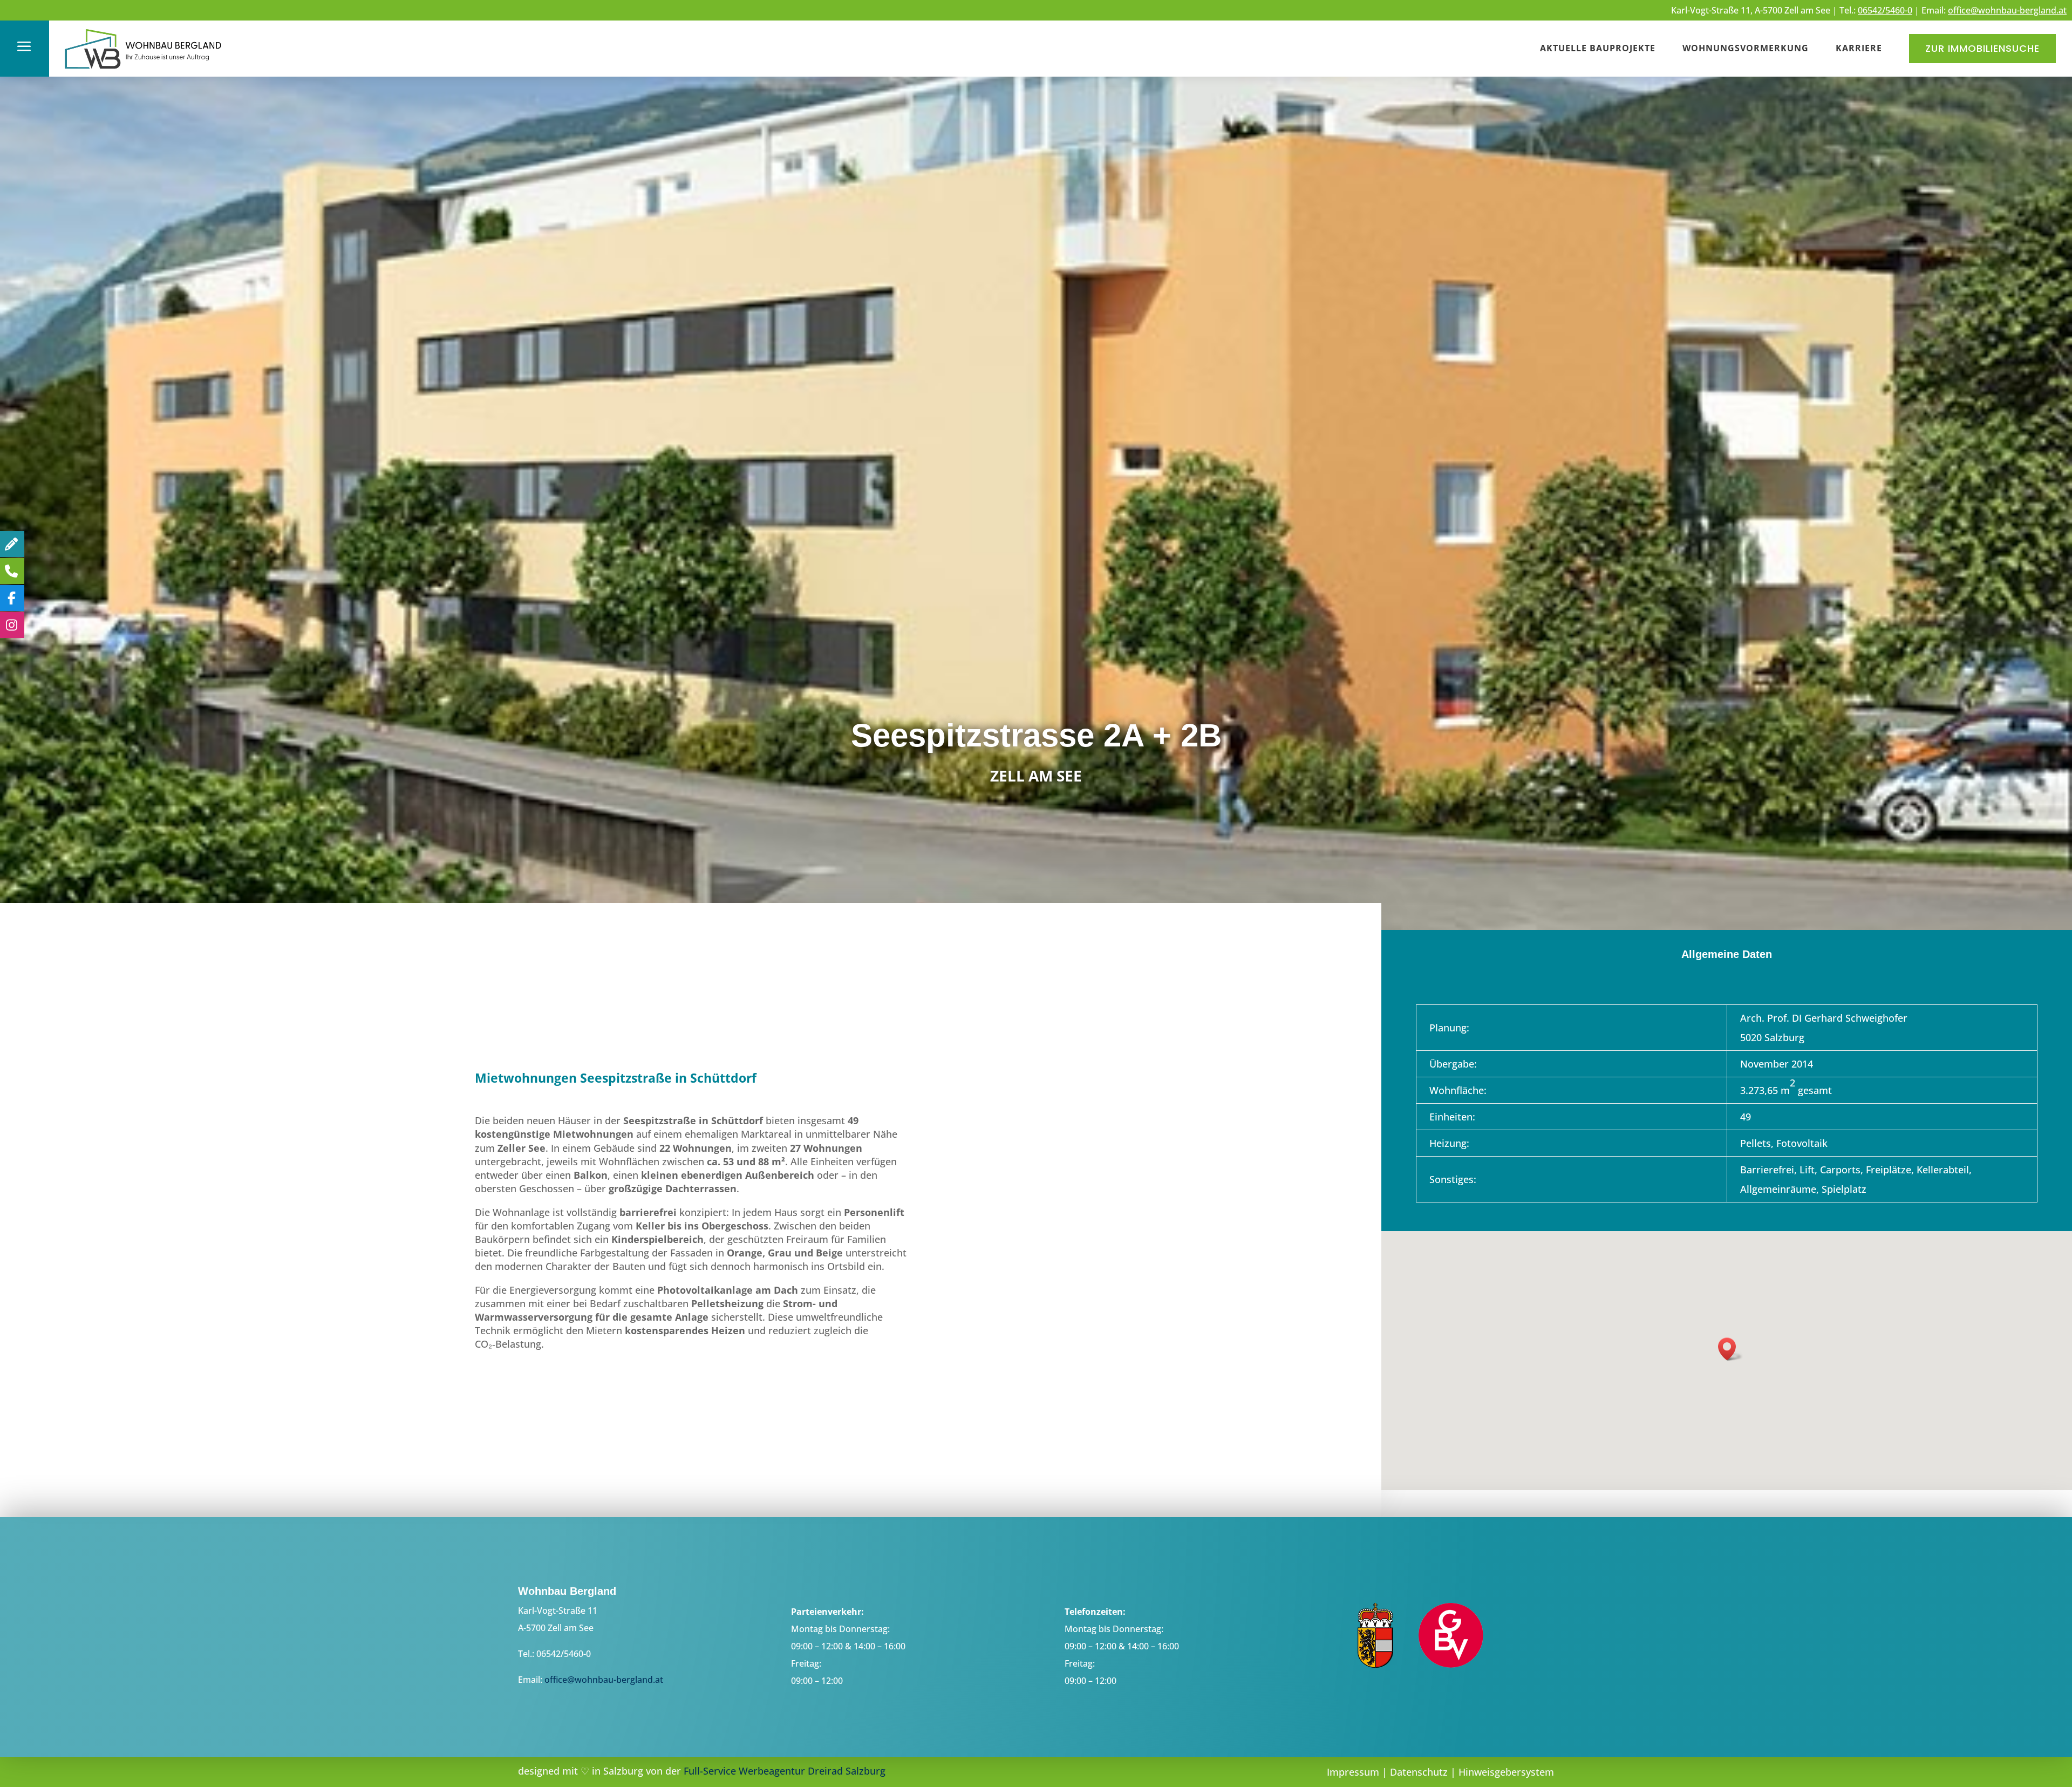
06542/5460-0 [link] (1885, 10)
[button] (1730, 1349)
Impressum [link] (1353, 1772)
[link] (144, 70)
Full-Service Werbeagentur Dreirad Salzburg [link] (785, 1771)
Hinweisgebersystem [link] (1506, 1772)
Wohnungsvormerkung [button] (1746, 48)
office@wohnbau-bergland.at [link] (2007, 10)
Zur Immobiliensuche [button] (1982, 48)
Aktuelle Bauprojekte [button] (1598, 48)
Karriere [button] (1859, 48)
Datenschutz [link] (1419, 1772)
